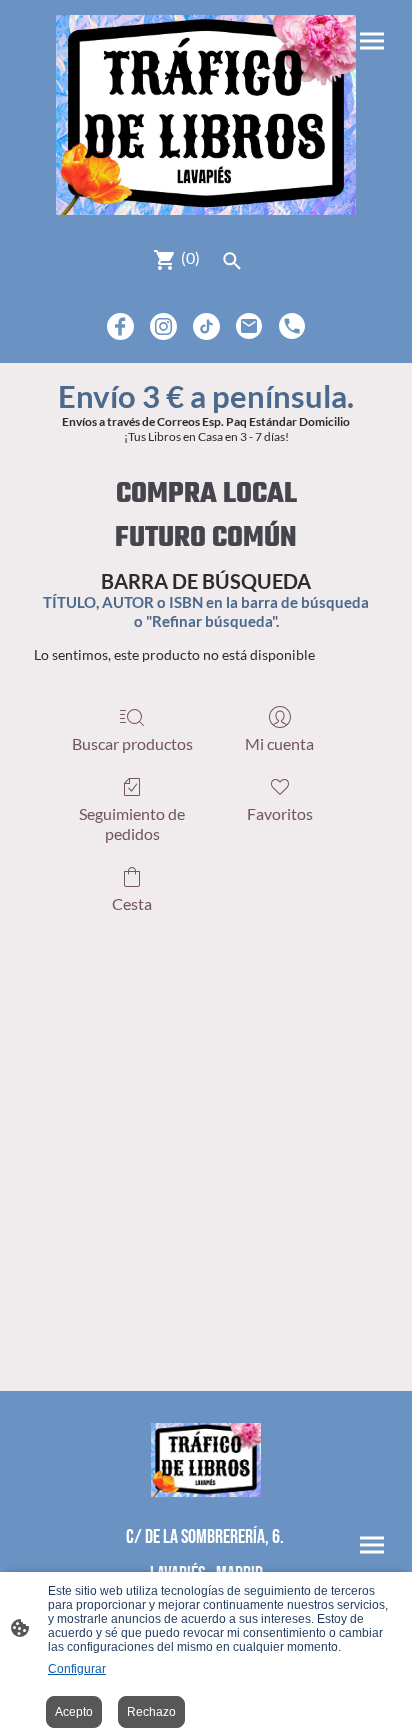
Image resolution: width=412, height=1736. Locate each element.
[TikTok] (206, 326)
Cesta (132, 903)
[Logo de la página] (206, 115)
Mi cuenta (279, 743)
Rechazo (151, 1712)
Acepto (74, 1712)
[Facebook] (120, 326)
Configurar (77, 1669)
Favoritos (280, 813)
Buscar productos (132, 743)
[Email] (249, 326)
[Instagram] (163, 326)
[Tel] (292, 326)
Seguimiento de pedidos (132, 823)
